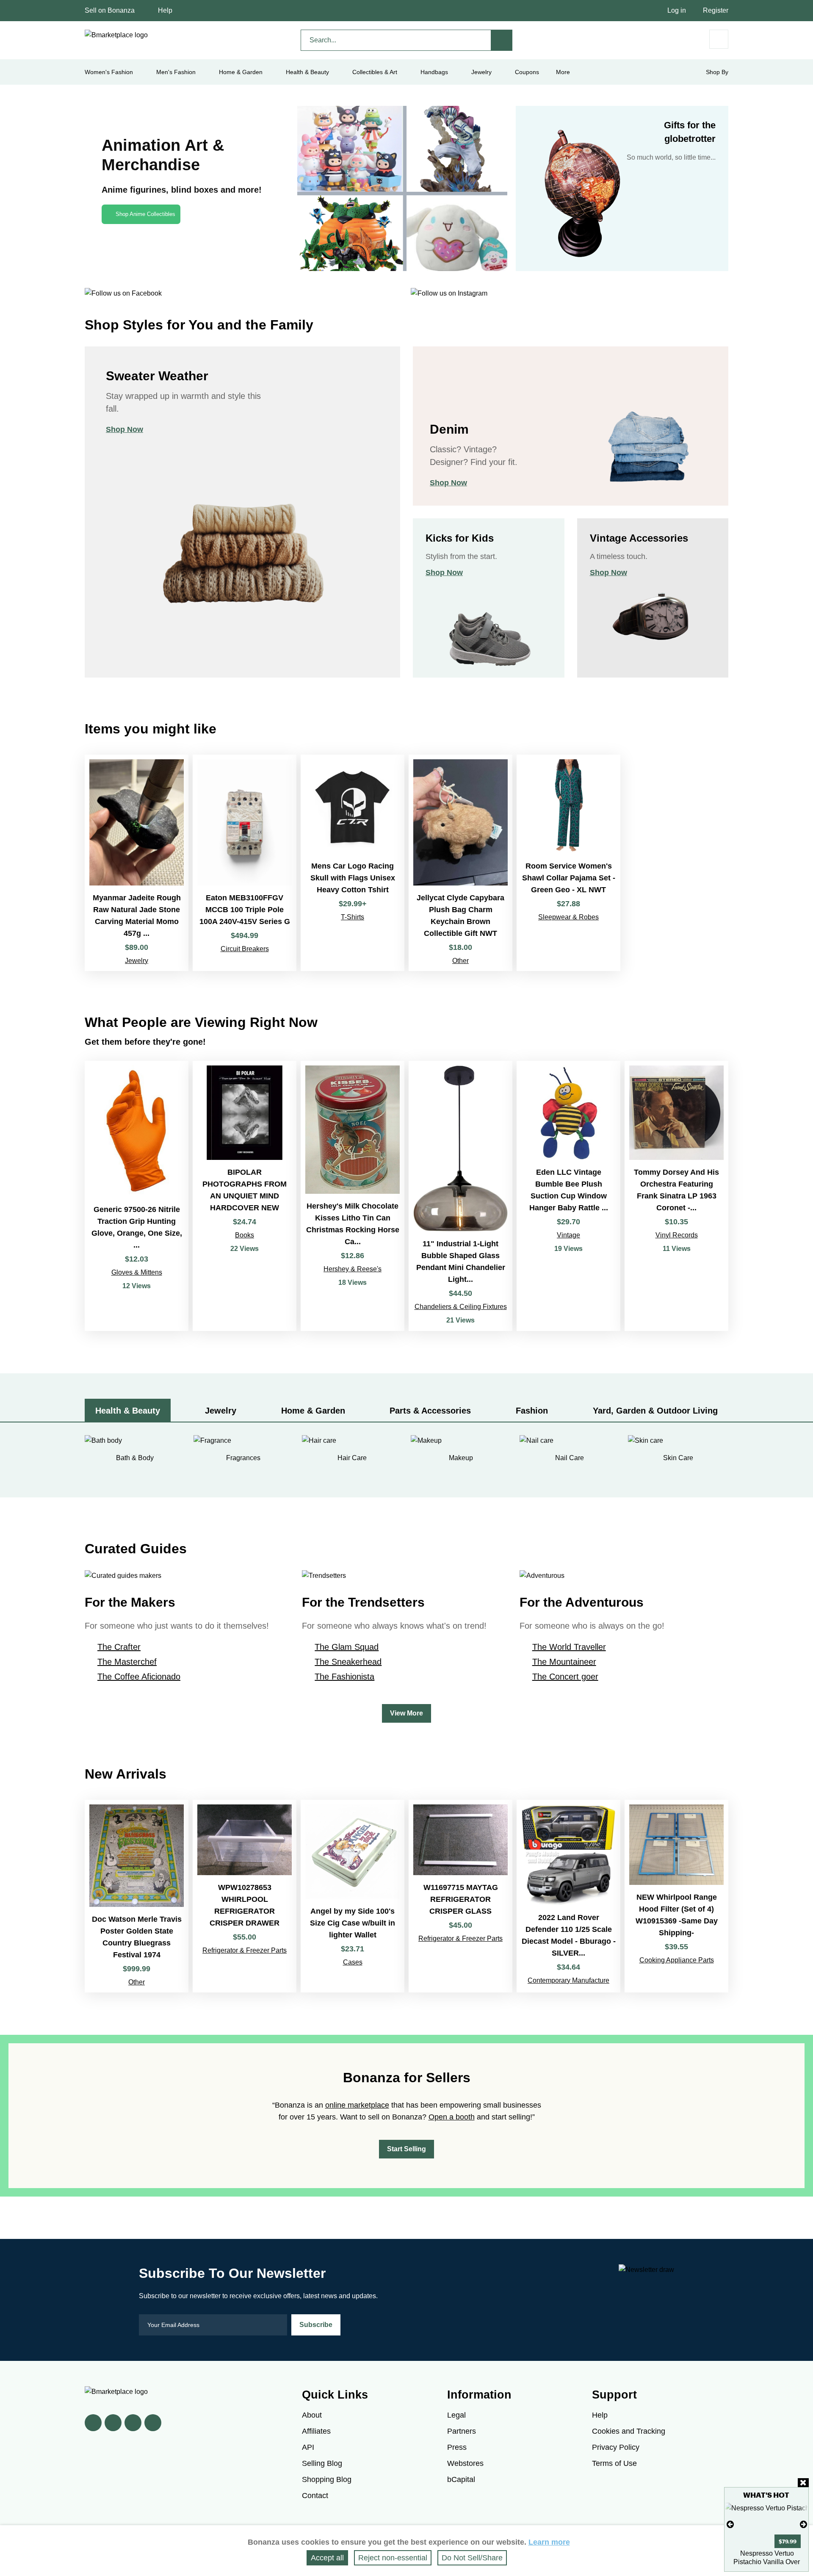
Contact (315, 2496)
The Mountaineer (564, 1662)
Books (245, 1235)
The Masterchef (127, 1662)
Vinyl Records (677, 1235)
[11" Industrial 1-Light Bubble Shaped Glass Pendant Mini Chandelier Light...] (460, 1196)
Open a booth (452, 2117)
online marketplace (357, 2105)
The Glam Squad (347, 1647)
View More (406, 1713)
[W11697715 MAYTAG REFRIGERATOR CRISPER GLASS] (460, 1896)
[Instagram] (153, 2423)
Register (716, 10)
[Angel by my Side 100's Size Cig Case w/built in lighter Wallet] (353, 1896)
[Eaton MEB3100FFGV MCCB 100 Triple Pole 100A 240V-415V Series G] (245, 863)
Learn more (549, 2542)
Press (457, 2447)
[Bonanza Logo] (116, 35)
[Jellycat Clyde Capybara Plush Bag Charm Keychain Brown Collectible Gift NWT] (460, 863)
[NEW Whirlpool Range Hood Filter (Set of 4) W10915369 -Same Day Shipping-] (676, 1896)
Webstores (465, 2463)
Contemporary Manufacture (568, 1980)
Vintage (568, 1235)
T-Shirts (353, 917)
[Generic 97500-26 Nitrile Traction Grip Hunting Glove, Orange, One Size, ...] (137, 1196)
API (308, 2447)
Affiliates (316, 2431)
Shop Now (124, 429)
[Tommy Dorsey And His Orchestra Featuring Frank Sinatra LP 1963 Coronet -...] (676, 1196)
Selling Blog (322, 2463)
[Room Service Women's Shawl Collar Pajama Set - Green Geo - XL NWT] (568, 863)
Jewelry (481, 72)
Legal (456, 2415)
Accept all (327, 2558)
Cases (353, 1962)
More (563, 72)
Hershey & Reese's (353, 1269)
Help (165, 10)
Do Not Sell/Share (472, 2558)
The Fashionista (344, 1677)
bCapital (461, 2479)
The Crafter (119, 1647)
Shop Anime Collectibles (145, 214)
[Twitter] (113, 2423)
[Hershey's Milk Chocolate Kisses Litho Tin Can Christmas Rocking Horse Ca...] (353, 1196)
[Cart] (719, 39)
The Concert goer (565, 1677)
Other (460, 961)
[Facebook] (93, 2423)
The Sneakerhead (348, 1662)
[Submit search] (502, 40)
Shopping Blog (327, 2479)
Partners (462, 2431)
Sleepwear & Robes (568, 917)
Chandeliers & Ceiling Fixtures (461, 1307)
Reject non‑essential (393, 2558)
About (312, 2415)
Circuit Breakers (245, 949)
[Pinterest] (133, 2423)
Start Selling (406, 2149)
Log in (677, 10)
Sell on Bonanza (110, 10)
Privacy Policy (616, 2447)
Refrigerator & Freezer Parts (245, 1950)
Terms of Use (614, 2463)
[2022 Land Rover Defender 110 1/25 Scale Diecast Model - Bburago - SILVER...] (568, 1896)
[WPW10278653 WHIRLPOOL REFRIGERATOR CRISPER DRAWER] (245, 1896)
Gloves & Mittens (137, 1272)
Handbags (434, 72)
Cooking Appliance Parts (677, 1960)
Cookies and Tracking (629, 2431)
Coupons (527, 72)
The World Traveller (569, 1647)
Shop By (717, 72)
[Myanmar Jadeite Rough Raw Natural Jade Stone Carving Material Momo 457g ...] (137, 863)
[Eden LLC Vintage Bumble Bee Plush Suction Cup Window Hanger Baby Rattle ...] (568, 1196)
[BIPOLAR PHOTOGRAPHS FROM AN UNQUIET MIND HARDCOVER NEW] (245, 1196)
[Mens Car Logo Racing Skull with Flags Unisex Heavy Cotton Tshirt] (353, 863)
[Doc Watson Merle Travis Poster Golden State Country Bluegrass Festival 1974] (137, 1896)
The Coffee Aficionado (139, 1677)
